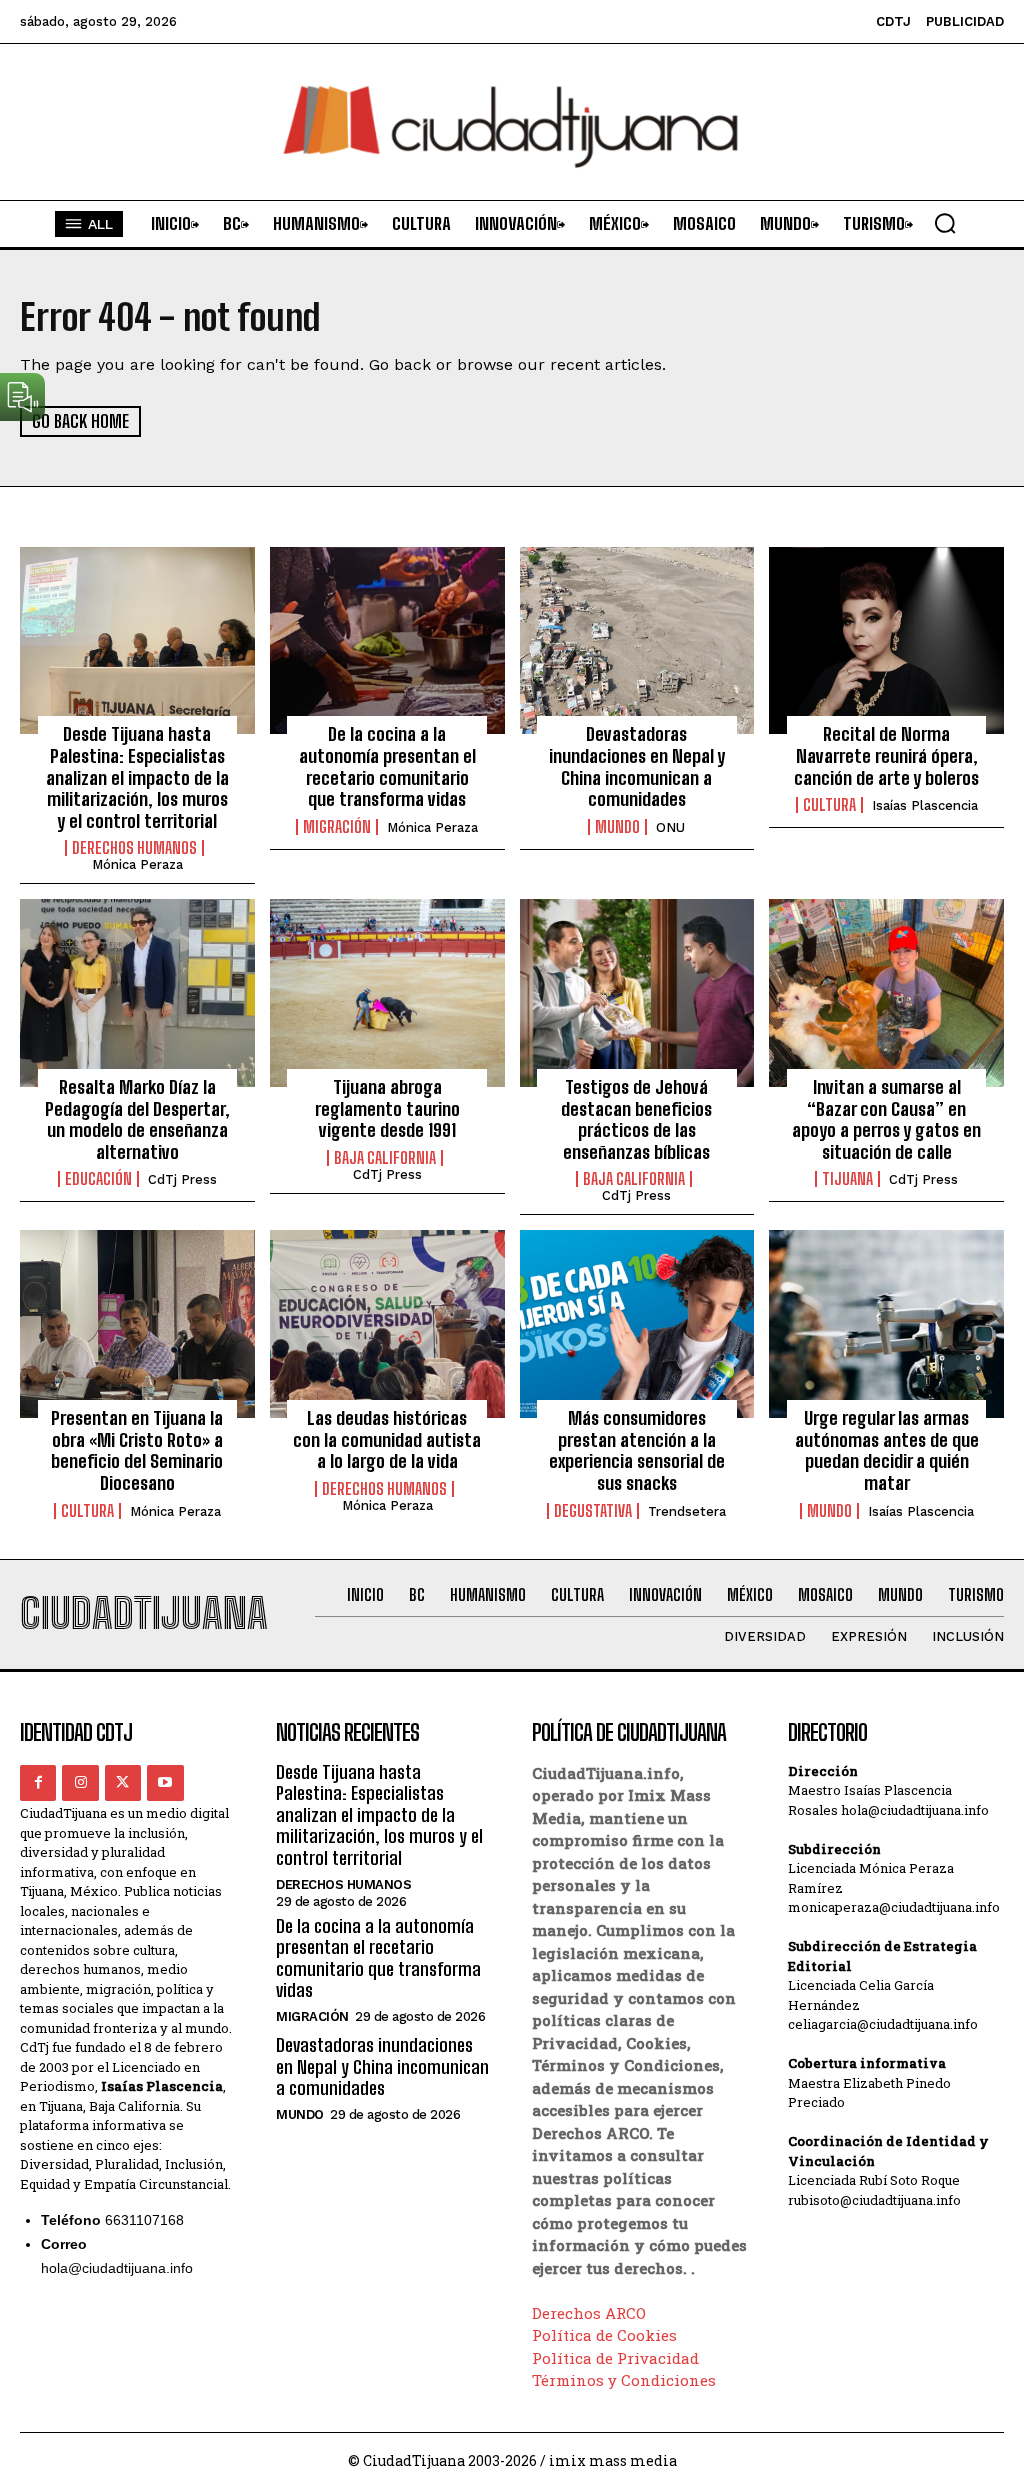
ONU (670, 827)
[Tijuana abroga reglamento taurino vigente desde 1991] (387, 993)
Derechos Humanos (134, 848)
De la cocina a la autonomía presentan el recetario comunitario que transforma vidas (387, 766)
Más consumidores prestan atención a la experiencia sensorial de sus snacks (637, 1450)
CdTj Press (182, 1179)
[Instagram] (80, 1783)
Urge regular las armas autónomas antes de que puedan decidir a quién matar (887, 1450)
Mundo (617, 827)
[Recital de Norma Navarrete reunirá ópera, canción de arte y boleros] (886, 641)
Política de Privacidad (615, 2358)
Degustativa (593, 1511)
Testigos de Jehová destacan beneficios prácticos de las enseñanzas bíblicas (636, 1119)
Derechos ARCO (589, 2313)
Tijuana (847, 1179)
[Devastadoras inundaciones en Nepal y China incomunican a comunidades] (637, 641)
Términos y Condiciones (624, 2380)
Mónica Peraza (137, 864)
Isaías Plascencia (925, 805)
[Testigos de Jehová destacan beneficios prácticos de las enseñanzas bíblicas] (637, 993)
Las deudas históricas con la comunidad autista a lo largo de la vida (387, 1439)
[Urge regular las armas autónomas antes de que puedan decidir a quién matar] (886, 1324)
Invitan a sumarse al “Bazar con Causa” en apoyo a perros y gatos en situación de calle (886, 1119)
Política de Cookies (604, 2335)
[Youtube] (165, 1783)
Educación (98, 1179)
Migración (337, 827)
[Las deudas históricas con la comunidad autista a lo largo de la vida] (387, 1324)
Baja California (385, 1158)
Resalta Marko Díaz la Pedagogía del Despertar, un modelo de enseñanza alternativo (137, 1119)
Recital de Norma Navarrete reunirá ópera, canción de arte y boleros (886, 755)
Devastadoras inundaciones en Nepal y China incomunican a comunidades (637, 766)
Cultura (829, 805)
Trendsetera (687, 1511)
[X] (123, 1783)
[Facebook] (38, 1783)
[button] (945, 223)
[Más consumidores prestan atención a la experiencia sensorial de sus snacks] (637, 1324)
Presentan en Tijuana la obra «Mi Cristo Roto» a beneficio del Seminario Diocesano (137, 1450)
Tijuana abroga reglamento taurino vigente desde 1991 (387, 1108)
